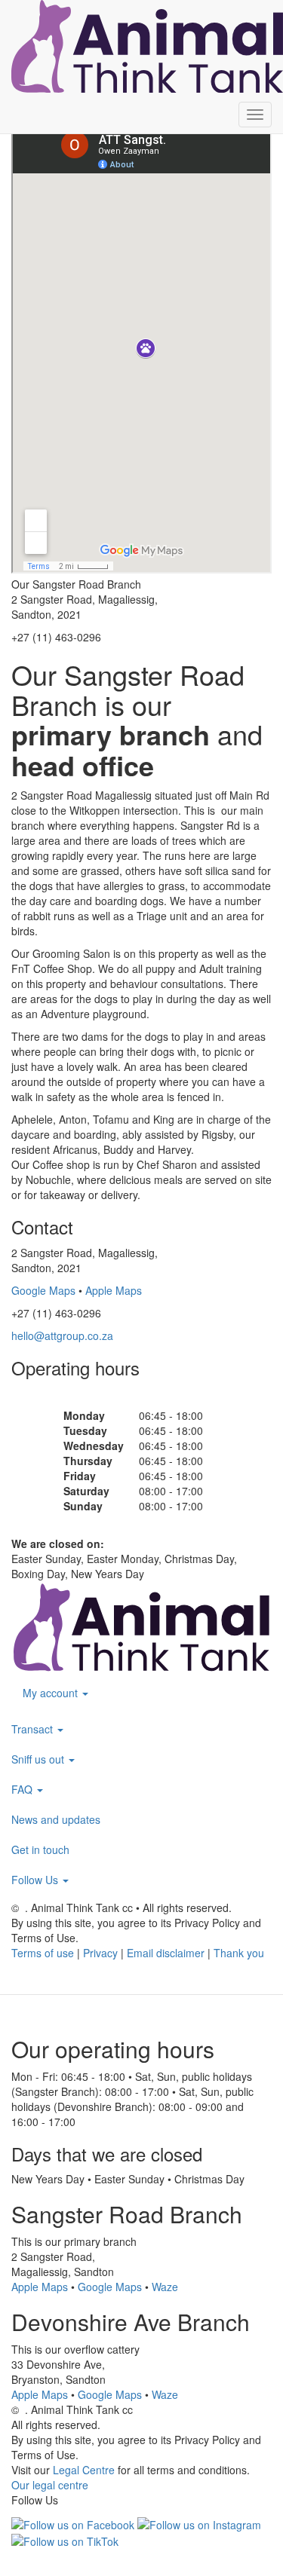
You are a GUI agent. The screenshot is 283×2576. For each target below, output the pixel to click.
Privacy (100, 1953)
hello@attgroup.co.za (62, 1335)
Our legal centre (50, 2485)
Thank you (239, 1953)
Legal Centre (84, 2470)
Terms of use (43, 1953)
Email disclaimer (166, 1953)
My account (52, 1693)
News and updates (56, 1819)
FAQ (23, 1789)
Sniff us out (39, 1759)
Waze (165, 2287)
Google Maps (43, 1290)
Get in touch (40, 1849)
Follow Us (36, 1880)
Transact (34, 1729)
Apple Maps (114, 1290)
